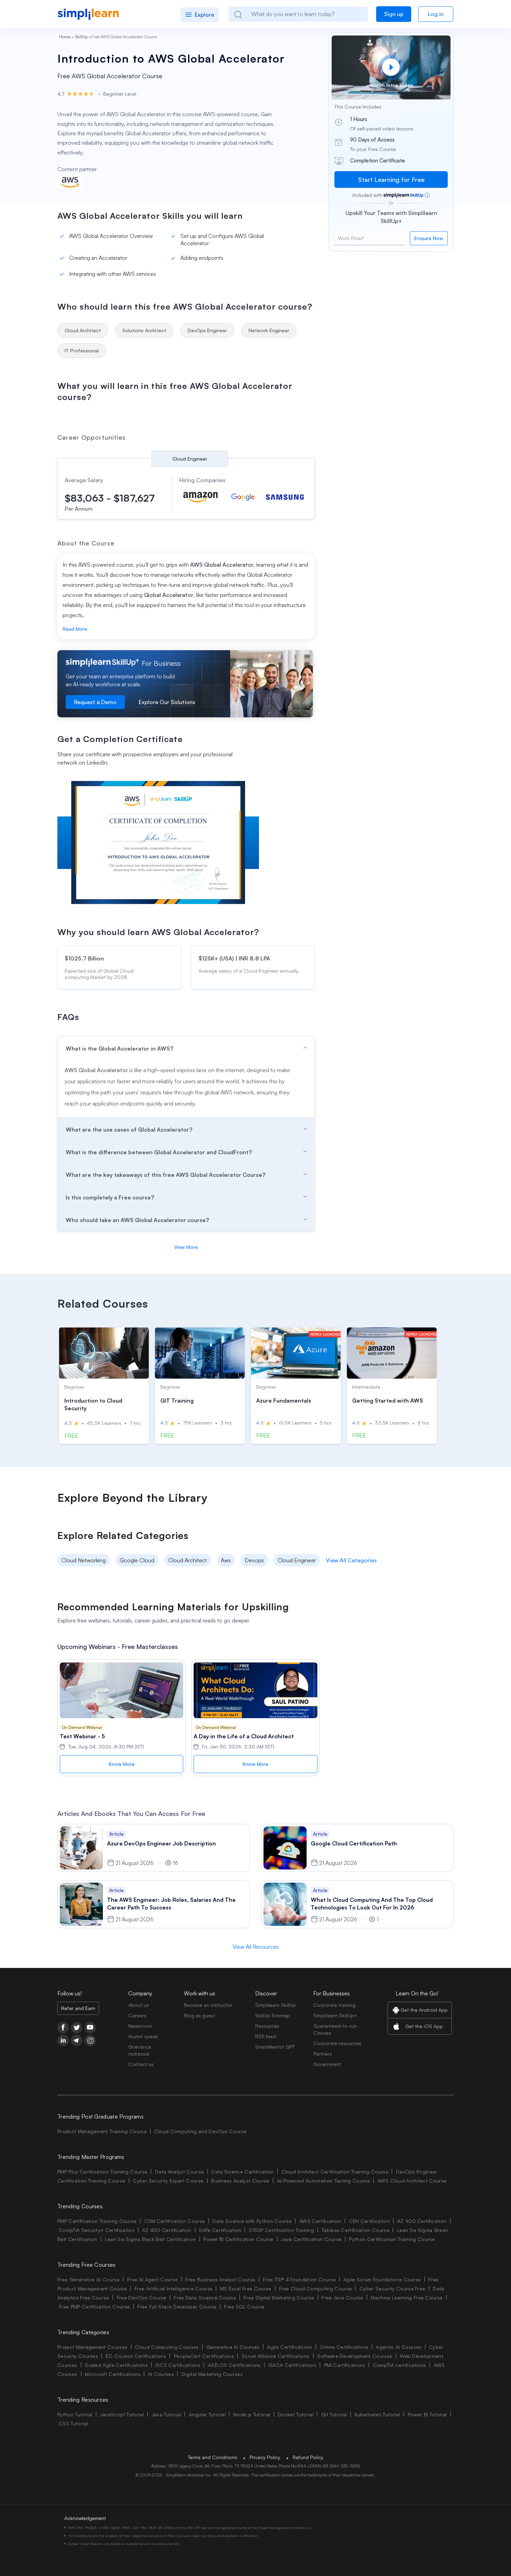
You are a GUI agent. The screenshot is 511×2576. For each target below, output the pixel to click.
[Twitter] (77, 2028)
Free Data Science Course (205, 2298)
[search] (238, 14)
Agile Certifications (289, 2347)
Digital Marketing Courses (212, 2374)
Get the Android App (424, 2010)
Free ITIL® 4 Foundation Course (299, 2279)
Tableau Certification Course (355, 2230)
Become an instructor (208, 2005)
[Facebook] (63, 2028)
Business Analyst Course (240, 2181)
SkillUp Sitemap (273, 2015)
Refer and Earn (78, 2008)
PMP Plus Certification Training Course (102, 2172)
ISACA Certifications (292, 2365)
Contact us (141, 2064)
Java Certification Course (311, 2239)
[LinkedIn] (63, 2040)
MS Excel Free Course (246, 2288)
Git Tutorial (334, 2414)
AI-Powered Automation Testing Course (324, 2181)
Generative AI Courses (233, 2347)
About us (139, 2005)
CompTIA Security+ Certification (97, 2230)
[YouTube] (90, 2028)
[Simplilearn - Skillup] (88, 14)
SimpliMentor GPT (275, 2047)
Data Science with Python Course (252, 2221)
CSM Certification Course (175, 2221)
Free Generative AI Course (88, 2279)
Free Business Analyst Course (220, 2279)
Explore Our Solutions (167, 702)
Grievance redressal (140, 2050)
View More (186, 1247)
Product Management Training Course (102, 2131)
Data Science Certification (242, 2172)
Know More (122, 1764)
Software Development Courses (355, 2356)
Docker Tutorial (296, 2414)
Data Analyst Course (179, 2172)
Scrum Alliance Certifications (275, 2356)
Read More (75, 629)
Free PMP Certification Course (94, 2307)
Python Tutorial (75, 2414)
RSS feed (266, 2036)
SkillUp (81, 37)
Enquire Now (429, 238)
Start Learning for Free (391, 180)
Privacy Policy (265, 2457)
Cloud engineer (190, 459)
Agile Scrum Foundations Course (382, 2279)
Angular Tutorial (207, 2414)
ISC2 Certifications (178, 2365)
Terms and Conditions (212, 2457)
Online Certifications (344, 2347)
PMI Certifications (345, 2365)
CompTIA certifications (400, 2365)
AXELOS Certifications (234, 2365)
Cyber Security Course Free (392, 2288)
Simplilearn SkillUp (275, 2005)
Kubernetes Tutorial (377, 2414)
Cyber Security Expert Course (168, 2181)
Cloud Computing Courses (167, 2347)
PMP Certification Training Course (97, 2221)
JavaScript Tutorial (122, 2414)
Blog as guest (200, 2015)
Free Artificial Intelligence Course (173, 2288)
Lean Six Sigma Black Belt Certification (150, 2239)
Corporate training (334, 2005)
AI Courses (161, 2374)
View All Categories (351, 1560)
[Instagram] (90, 2040)
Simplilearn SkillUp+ (335, 2015)
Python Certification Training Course (392, 2239)
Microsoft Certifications (113, 2374)
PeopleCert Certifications (204, 2356)
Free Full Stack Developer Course (177, 2307)
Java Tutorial (166, 2414)
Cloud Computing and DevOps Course (201, 2131)
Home (65, 37)
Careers (137, 2015)
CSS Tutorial (73, 2423)
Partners (323, 2054)
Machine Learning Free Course (407, 2298)
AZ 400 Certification (167, 2230)
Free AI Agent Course (152, 2279)
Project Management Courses (92, 2347)
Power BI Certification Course (238, 2239)
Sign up (394, 14)
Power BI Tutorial (427, 2414)
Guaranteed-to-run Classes (335, 2029)
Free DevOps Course (142, 2298)
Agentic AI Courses (399, 2347)
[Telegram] (77, 2040)
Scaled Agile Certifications (116, 2365)
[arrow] (186, 1048)
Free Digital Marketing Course (279, 2298)
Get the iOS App (424, 2026)
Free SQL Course (244, 2307)
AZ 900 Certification (422, 2221)
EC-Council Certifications (136, 2356)
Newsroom (140, 2026)
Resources (267, 2026)
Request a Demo (95, 702)
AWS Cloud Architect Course (412, 2181)
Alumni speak (143, 2036)
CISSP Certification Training (281, 2230)
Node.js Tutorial (252, 2414)
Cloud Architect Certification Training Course (335, 2172)
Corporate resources (337, 2043)
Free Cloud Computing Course (316, 2288)
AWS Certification (320, 2221)
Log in (436, 14)
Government (327, 2064)
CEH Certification (369, 2221)
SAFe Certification (220, 2230)
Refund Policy (308, 2457)
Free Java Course (342, 2298)
